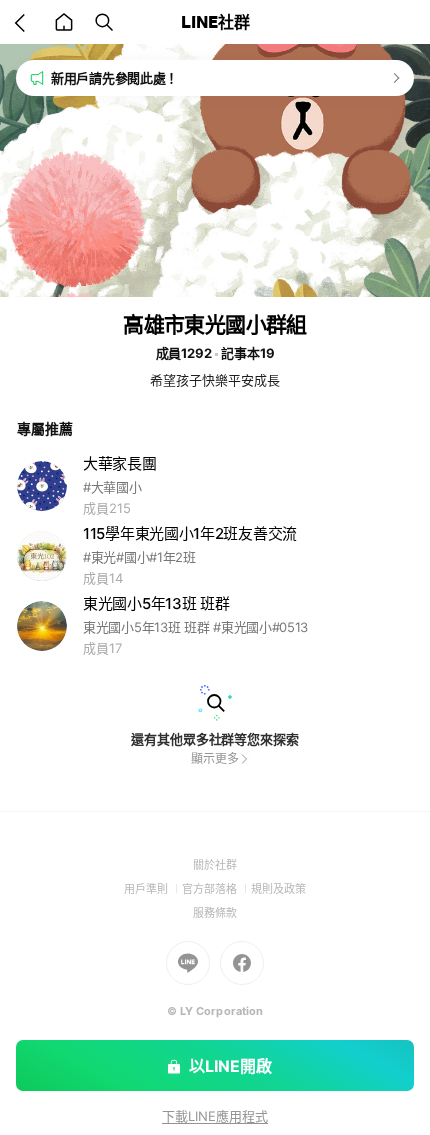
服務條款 (215, 913)
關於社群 (215, 865)
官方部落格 (216, 889)
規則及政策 (278, 889)
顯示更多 (215, 758)
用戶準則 (153, 889)
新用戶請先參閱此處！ (114, 78)
